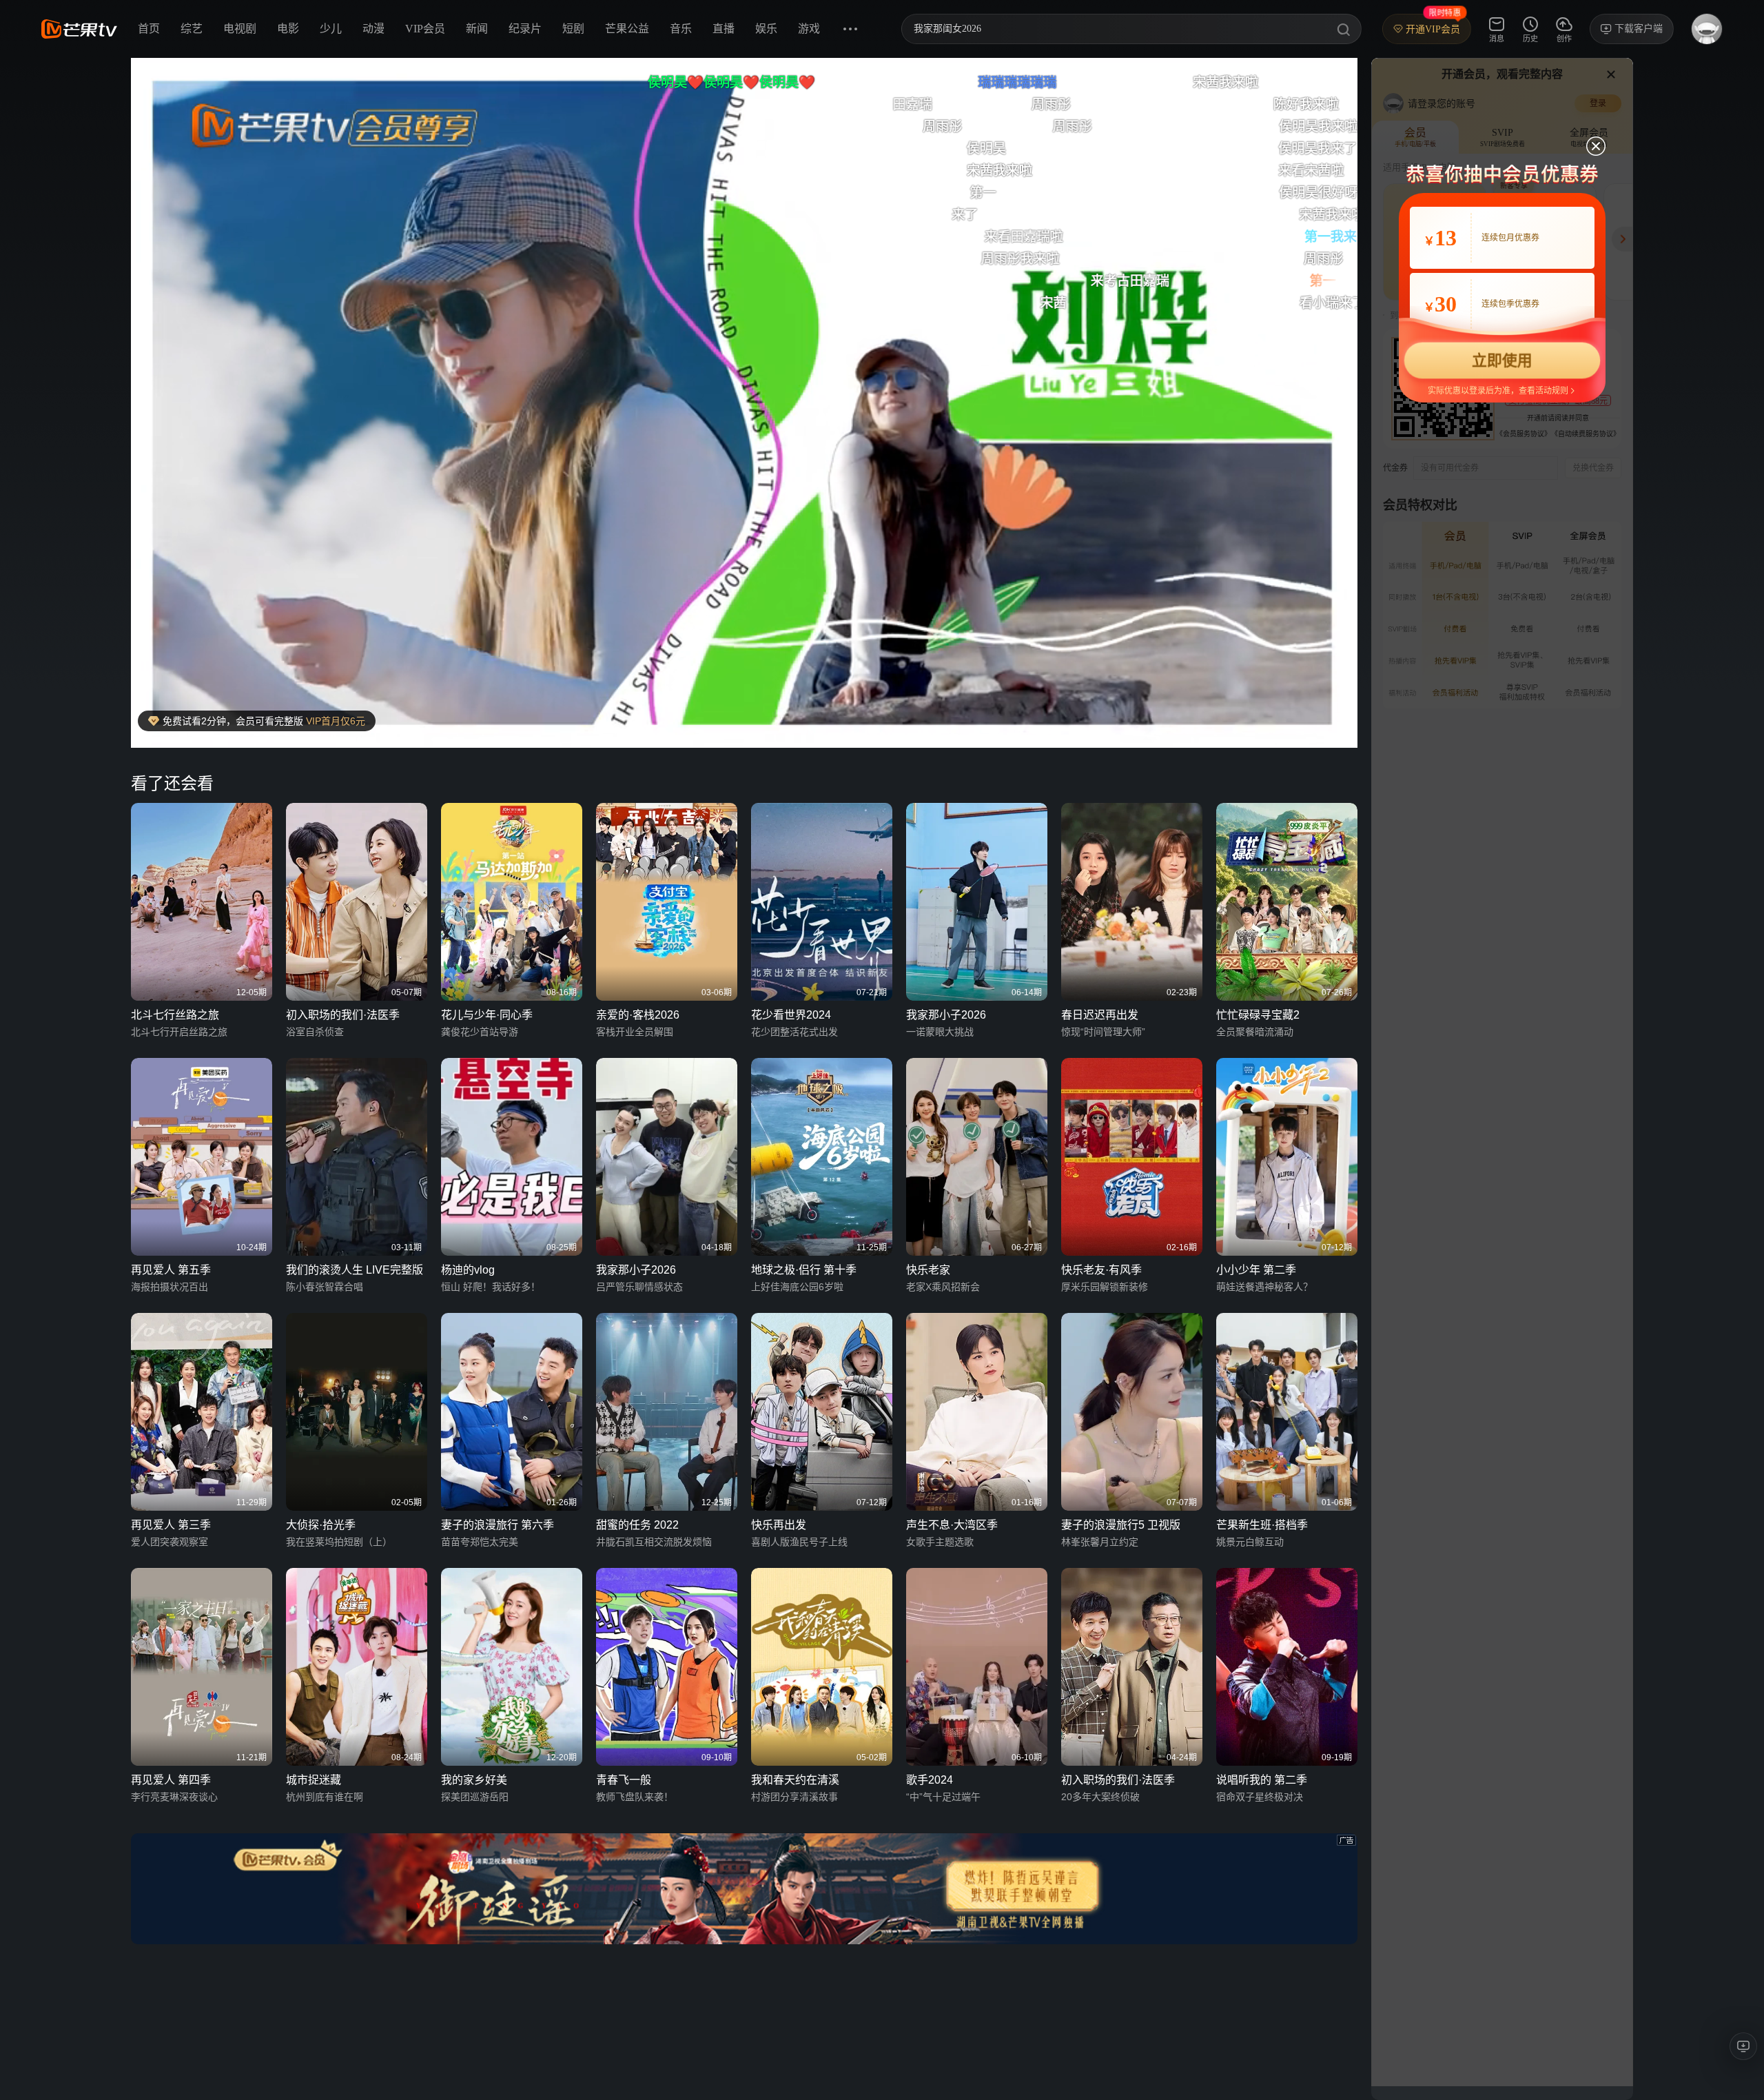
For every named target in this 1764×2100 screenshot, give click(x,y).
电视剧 (240, 29)
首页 (149, 29)
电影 (288, 29)
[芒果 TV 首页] (79, 29)
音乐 (681, 29)
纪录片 (525, 29)
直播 (724, 29)
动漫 (373, 29)
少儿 (331, 29)
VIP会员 (425, 29)
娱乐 (766, 29)
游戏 (809, 29)
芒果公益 (627, 29)
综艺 (192, 29)
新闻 (477, 29)
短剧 (573, 29)
